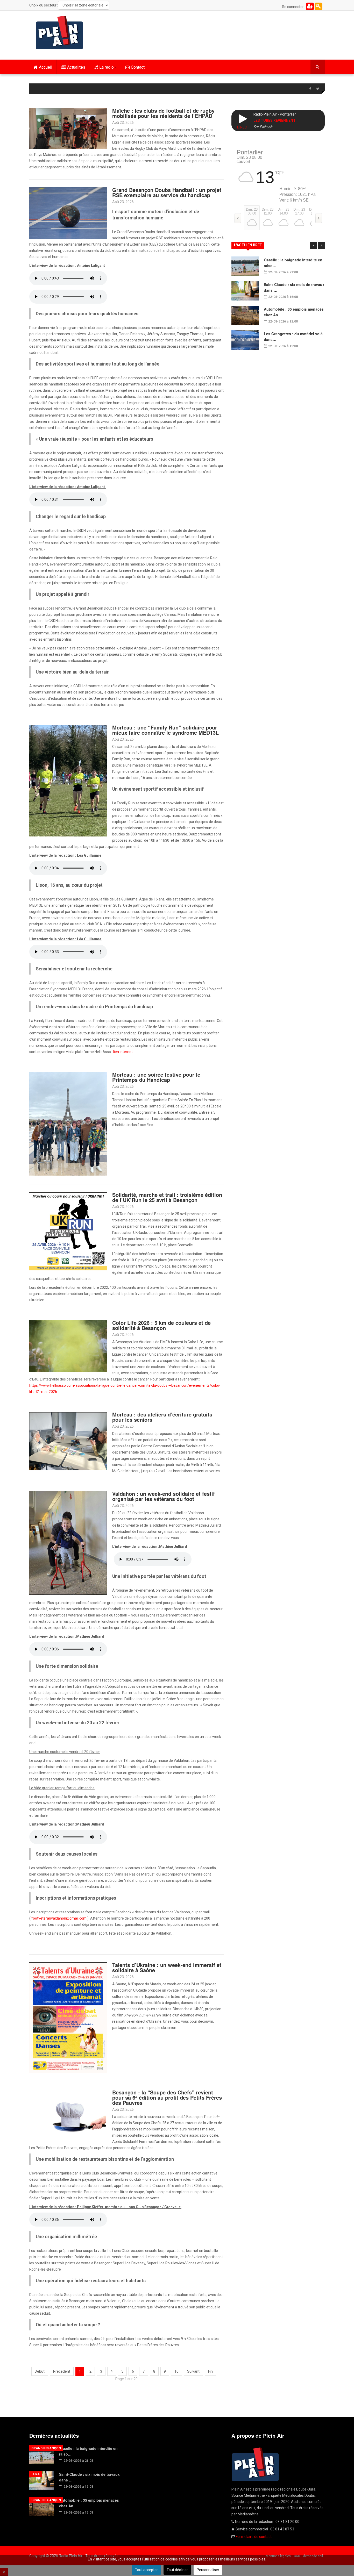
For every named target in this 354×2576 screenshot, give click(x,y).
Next (321, 245)
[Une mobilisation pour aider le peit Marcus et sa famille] (68, 1543)
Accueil (45, 67)
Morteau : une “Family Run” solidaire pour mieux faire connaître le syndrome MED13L (165, 730)
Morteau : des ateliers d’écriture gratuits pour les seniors (162, 1417)
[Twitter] (318, 89)
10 (176, 2371)
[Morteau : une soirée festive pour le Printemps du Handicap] (68, 1124)
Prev (314, 245)
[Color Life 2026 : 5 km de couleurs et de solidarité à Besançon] (68, 1346)
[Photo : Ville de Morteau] (68, 1441)
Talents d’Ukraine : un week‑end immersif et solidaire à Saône (167, 1967)
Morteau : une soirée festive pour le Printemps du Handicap (156, 1077)
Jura (36, 2474)
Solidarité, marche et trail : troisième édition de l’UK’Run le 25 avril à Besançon (167, 1197)
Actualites (76, 67)
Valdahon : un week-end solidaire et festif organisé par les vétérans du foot (164, 1496)
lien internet (123, 1052)
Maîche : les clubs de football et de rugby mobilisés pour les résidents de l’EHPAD (163, 113)
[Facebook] (310, 89)
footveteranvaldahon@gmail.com (59, 1918)
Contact (138, 67)
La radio (107, 67)
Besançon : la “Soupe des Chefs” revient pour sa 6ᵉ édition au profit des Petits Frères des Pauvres (167, 2097)
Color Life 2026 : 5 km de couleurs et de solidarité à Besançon (161, 1325)
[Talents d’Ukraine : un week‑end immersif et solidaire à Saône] (68, 2017)
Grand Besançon (46, 2448)
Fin (210, 2371)
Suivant (193, 2371)
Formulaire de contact (254, 2537)
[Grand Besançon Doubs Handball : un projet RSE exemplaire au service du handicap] (68, 213)
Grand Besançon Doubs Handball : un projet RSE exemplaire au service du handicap (167, 192)
